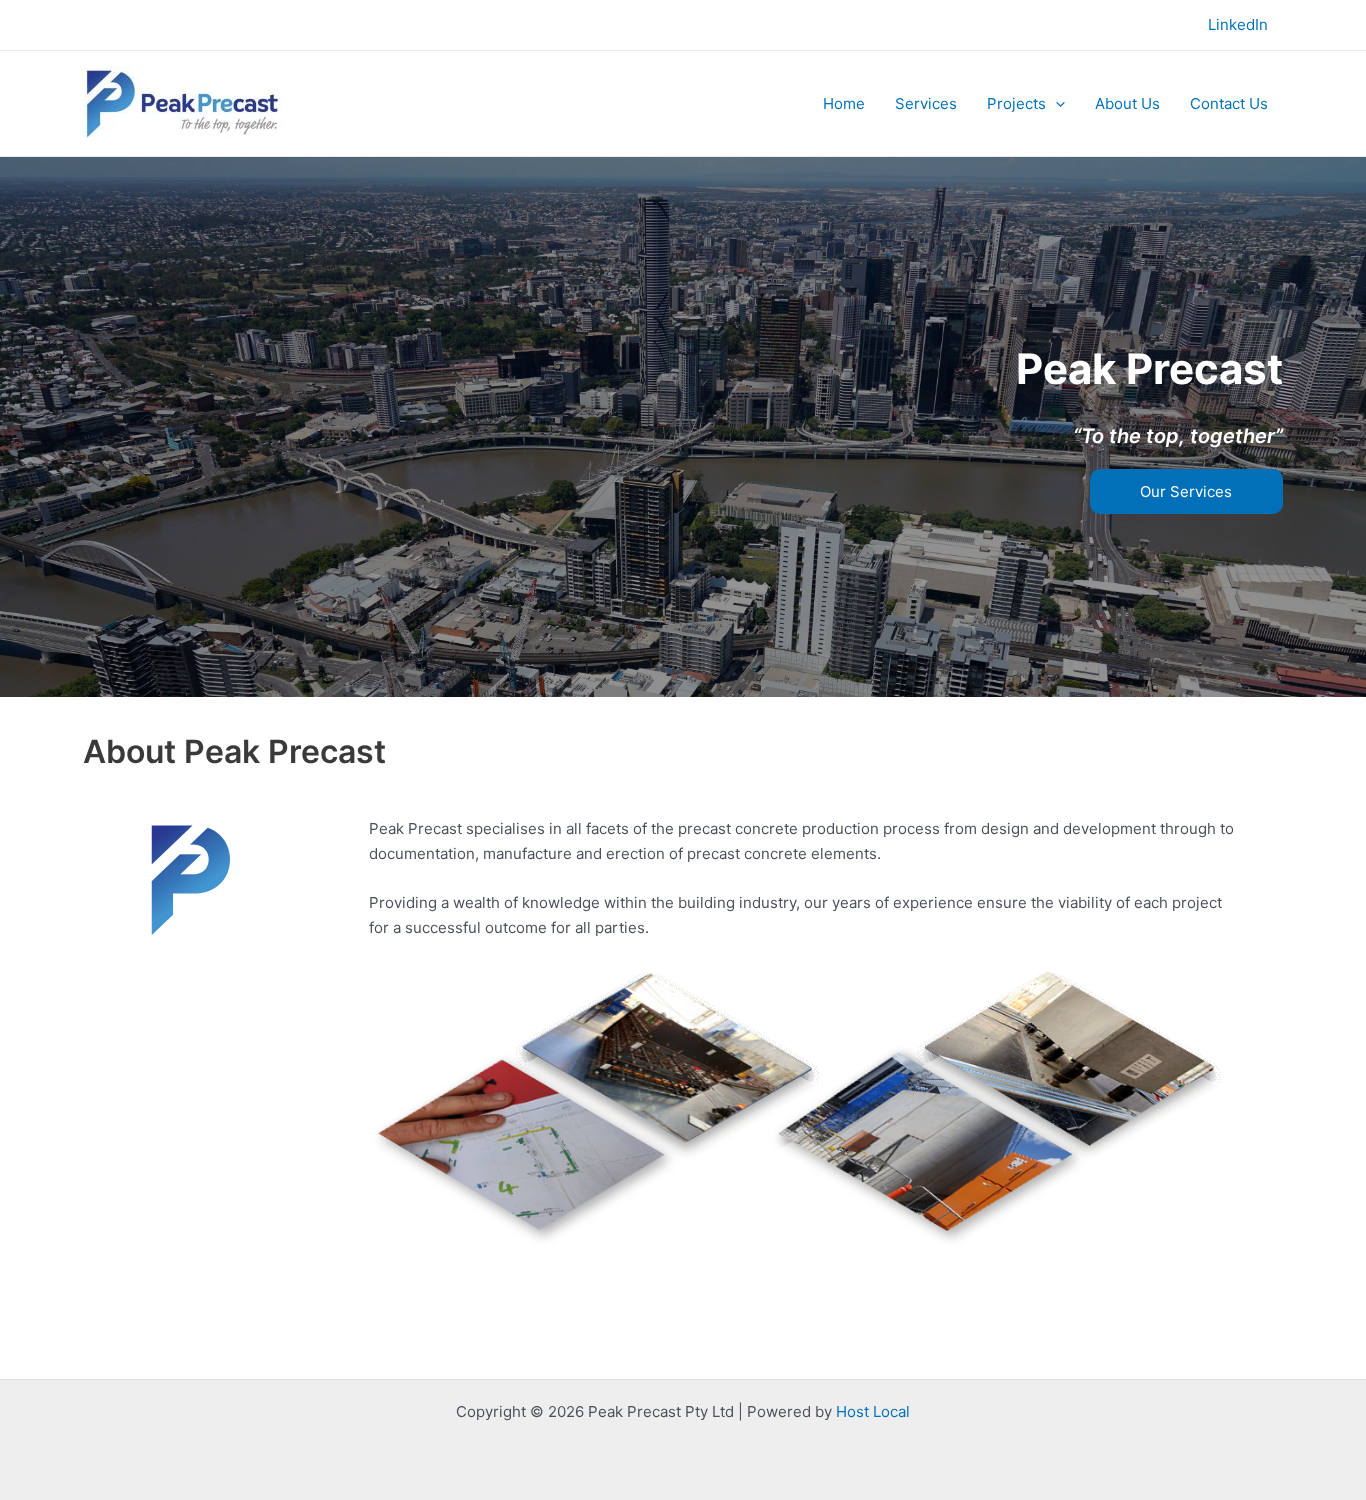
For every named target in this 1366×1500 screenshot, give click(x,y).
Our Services (1186, 491)
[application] (1055, 104)
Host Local (873, 1411)
